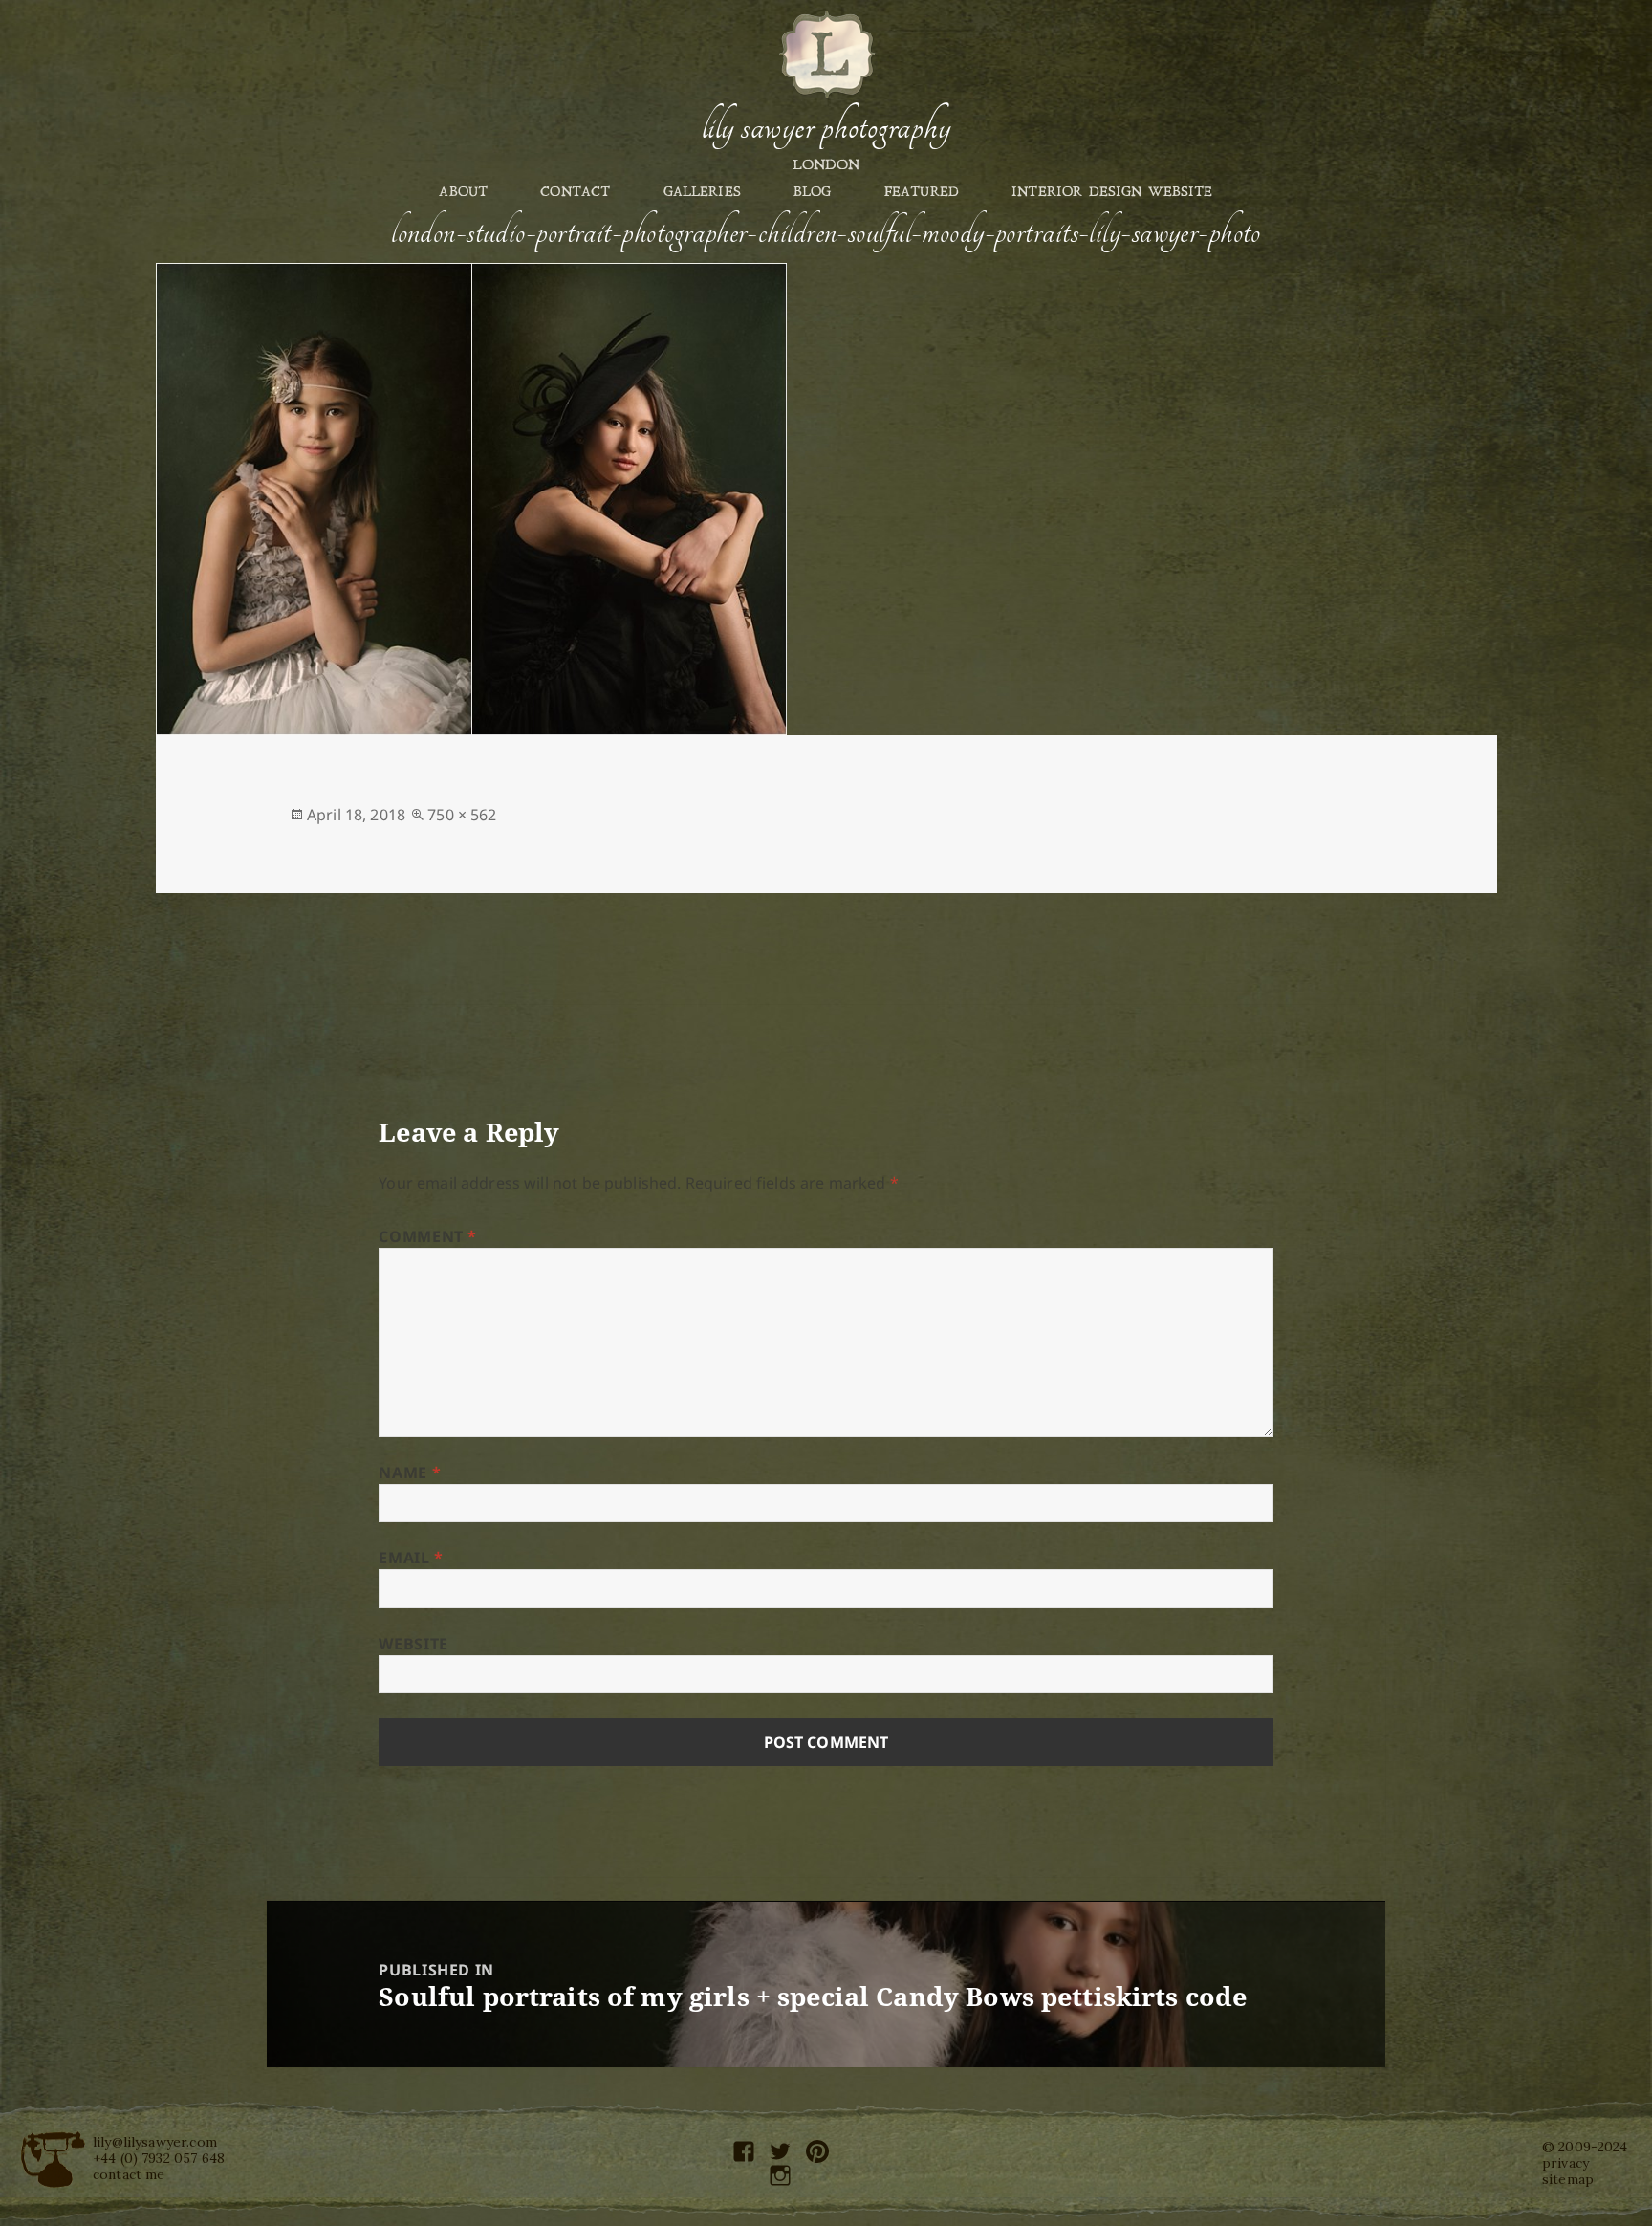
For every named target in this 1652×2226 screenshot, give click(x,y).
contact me (129, 2174)
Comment (428, 1236)
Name (410, 1473)
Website (413, 1644)
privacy (1565, 2163)
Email (411, 1558)
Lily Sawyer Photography (826, 127)
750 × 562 (462, 815)
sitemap (1568, 2179)
